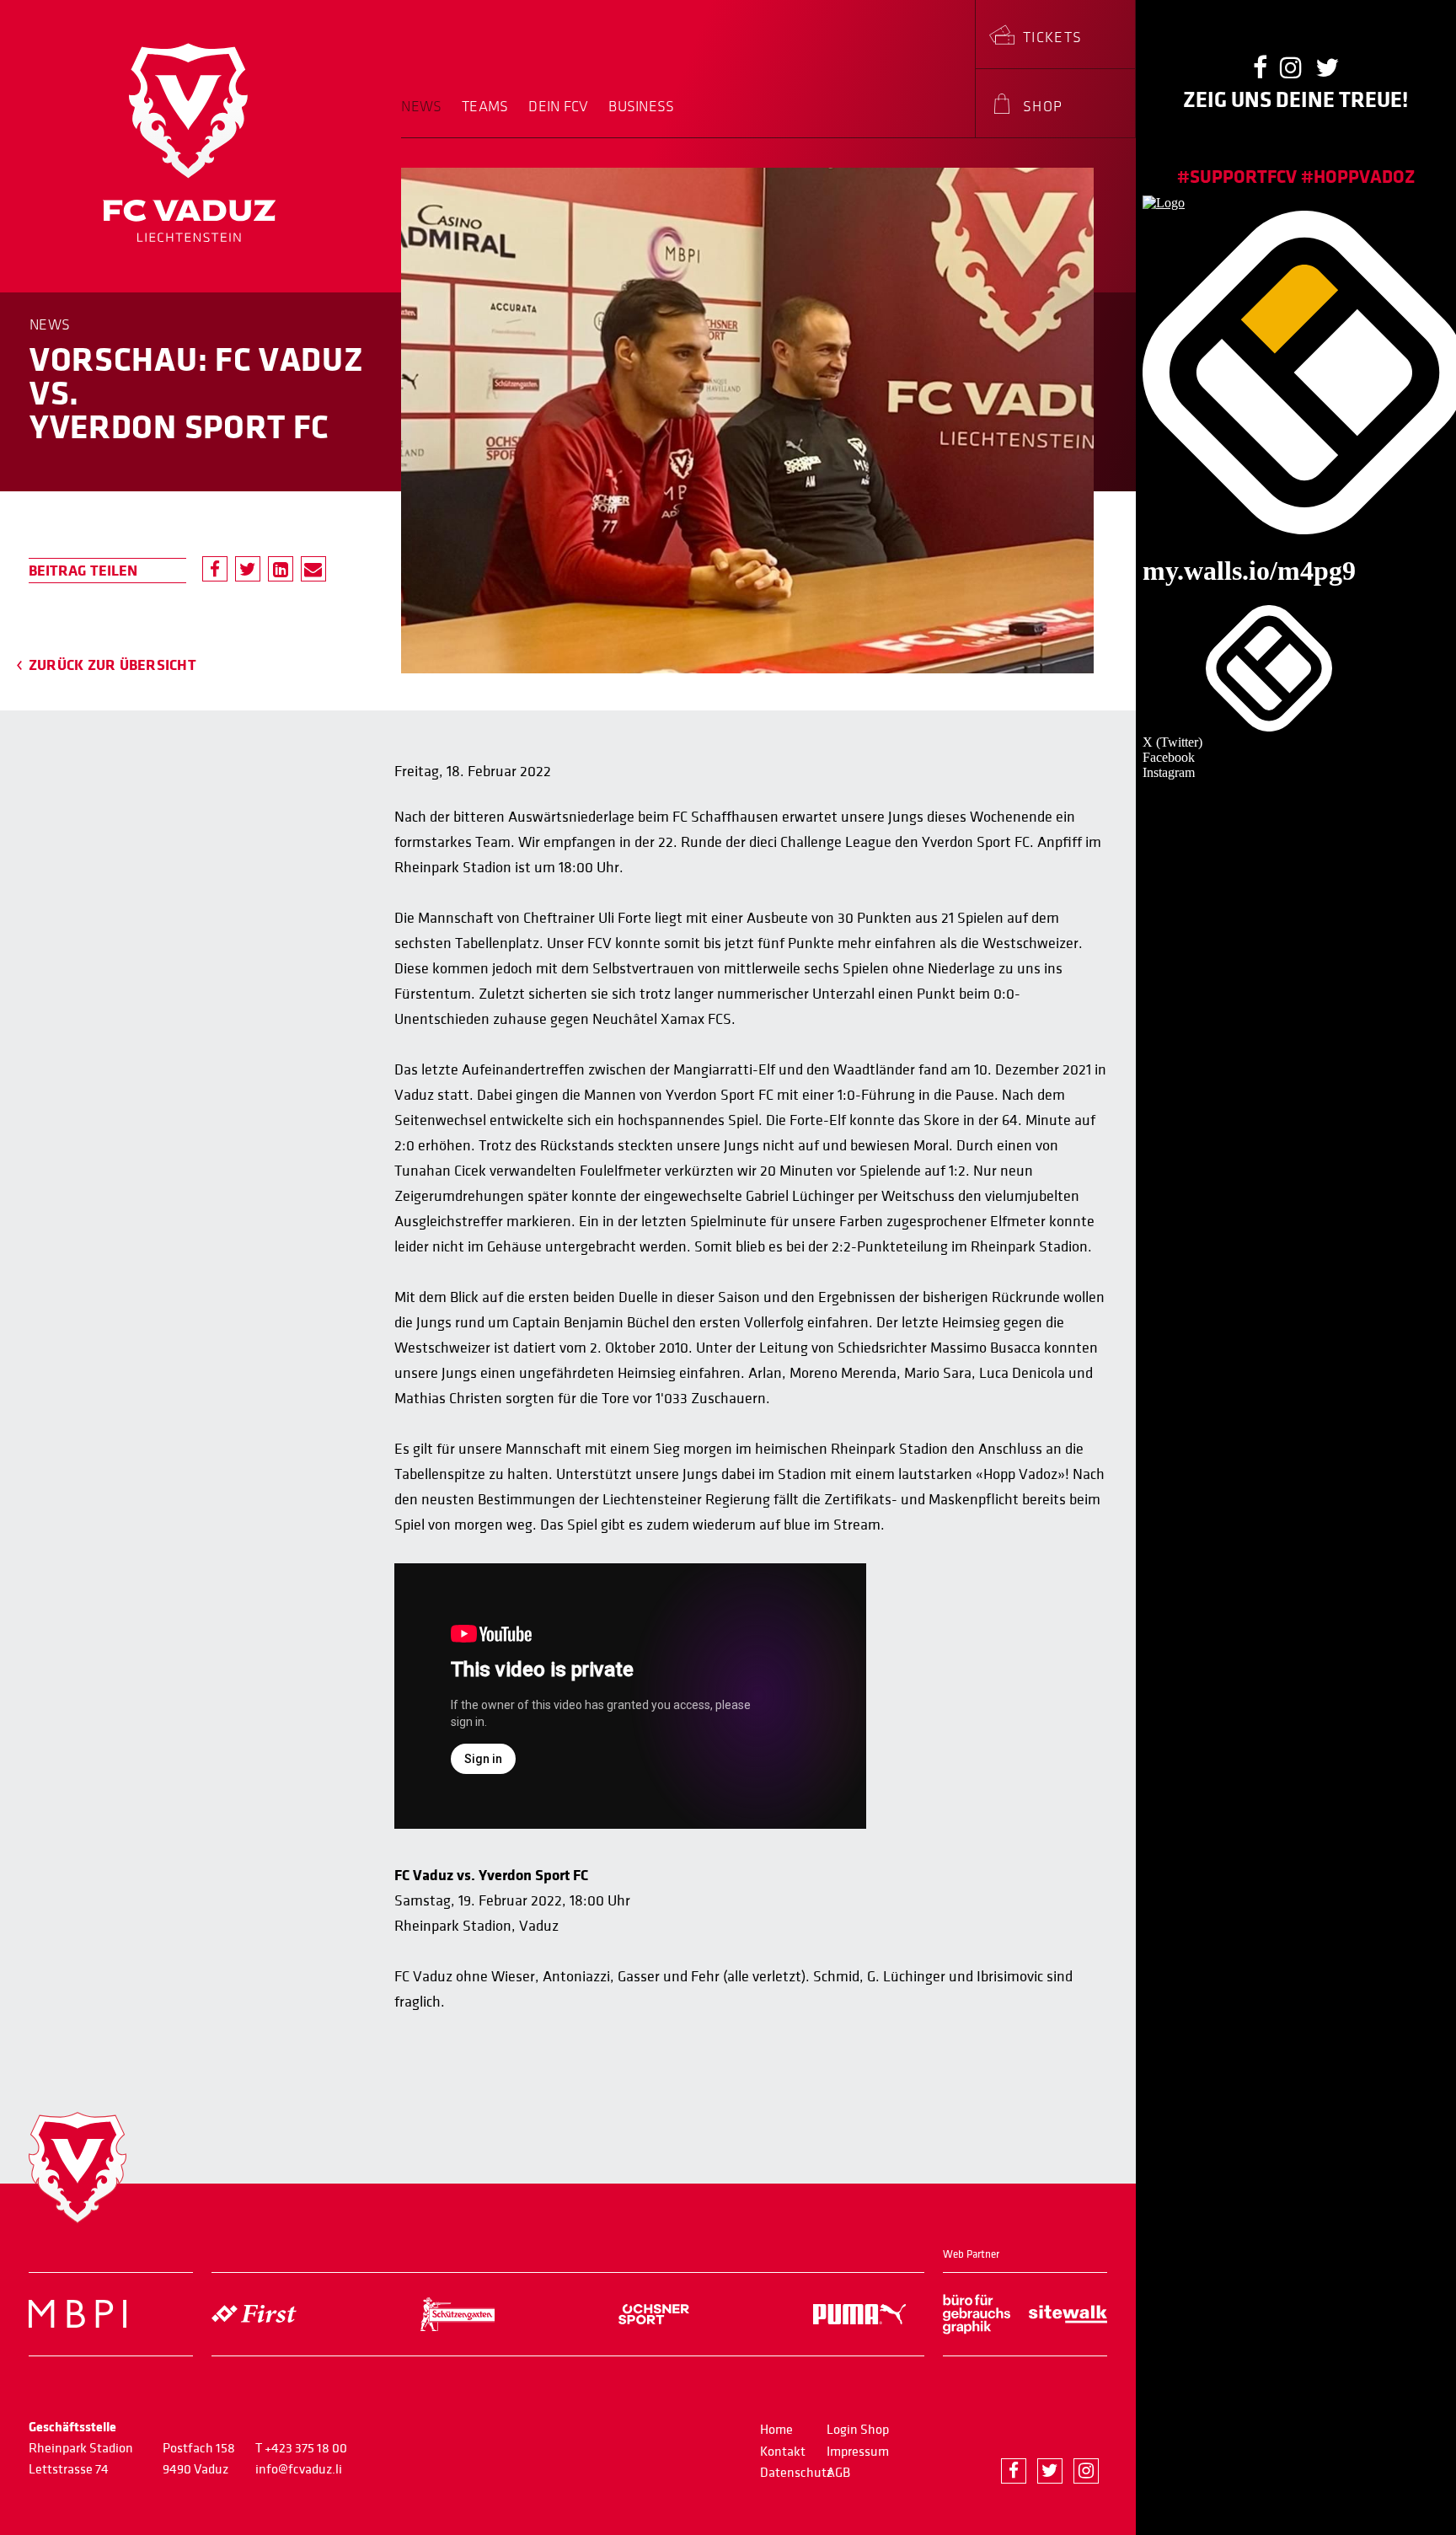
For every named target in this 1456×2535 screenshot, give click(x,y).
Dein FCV (558, 107)
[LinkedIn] (281, 569)
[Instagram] (1086, 2471)
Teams (485, 107)
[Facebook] (215, 569)
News (421, 107)
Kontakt (783, 2452)
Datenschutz (796, 2473)
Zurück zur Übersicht (112, 665)
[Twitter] (248, 569)
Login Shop (858, 2430)
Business (641, 107)
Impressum (858, 2452)
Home (776, 2430)
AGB (838, 2473)
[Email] (313, 569)
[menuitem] (426, 118)
